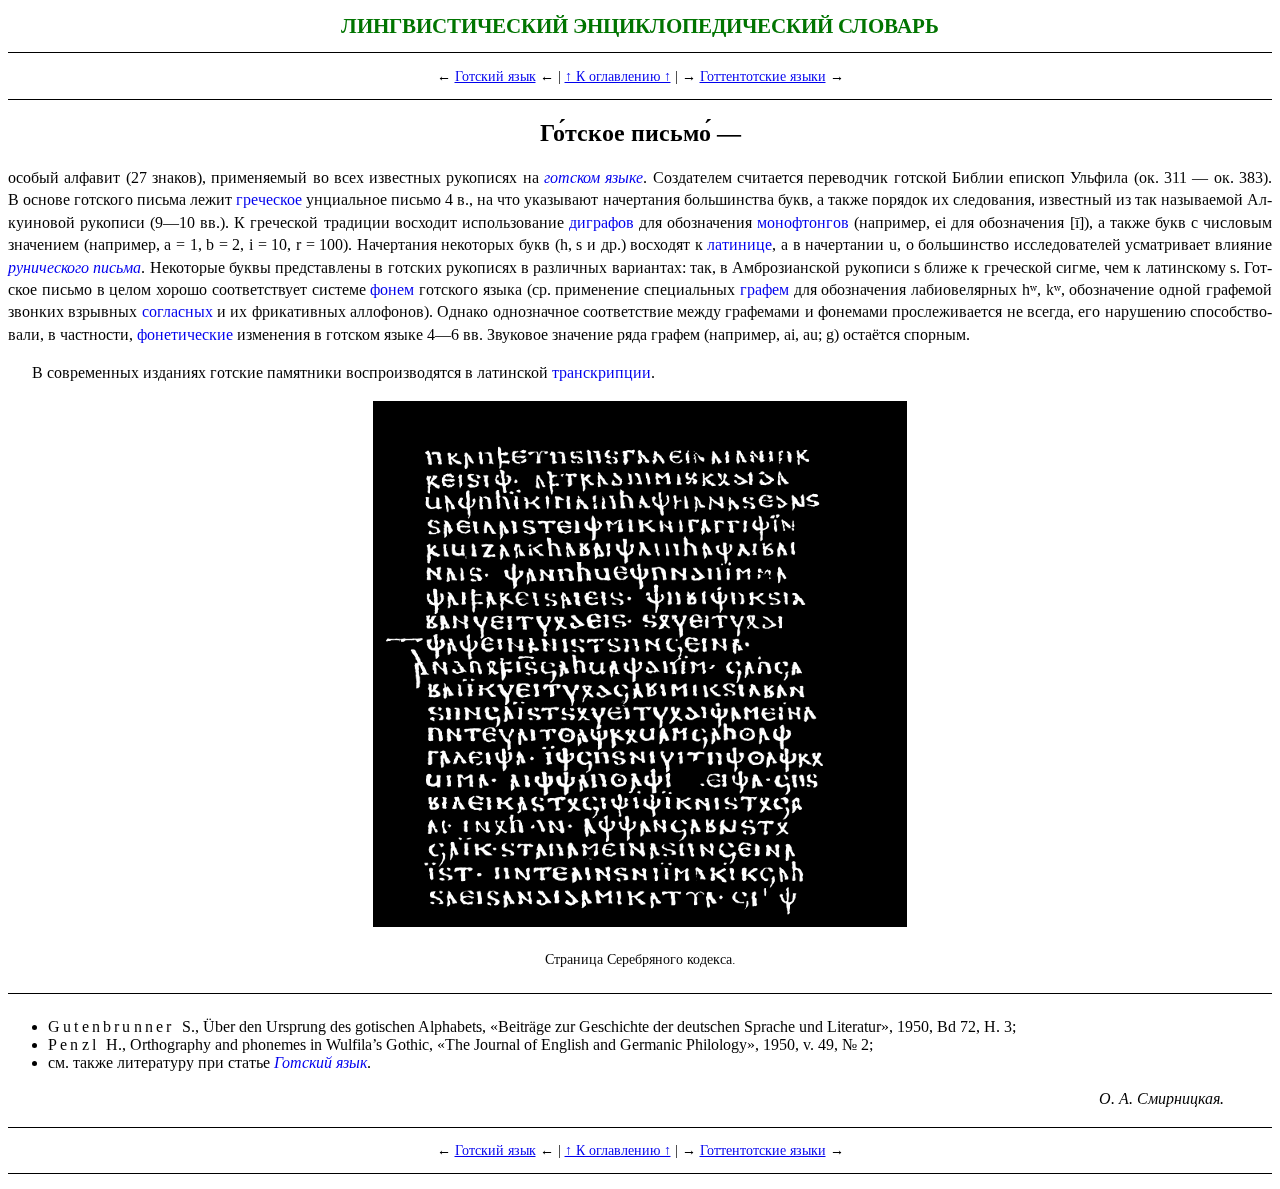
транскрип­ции (601, 372)
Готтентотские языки (763, 76)
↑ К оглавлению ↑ (618, 76)
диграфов (601, 222)
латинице (739, 244)
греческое (269, 199)
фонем (392, 289)
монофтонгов (803, 222)
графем (764, 289)
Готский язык (495, 76)
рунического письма (74, 267)
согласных (177, 311)
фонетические (185, 334)
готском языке (593, 177)
